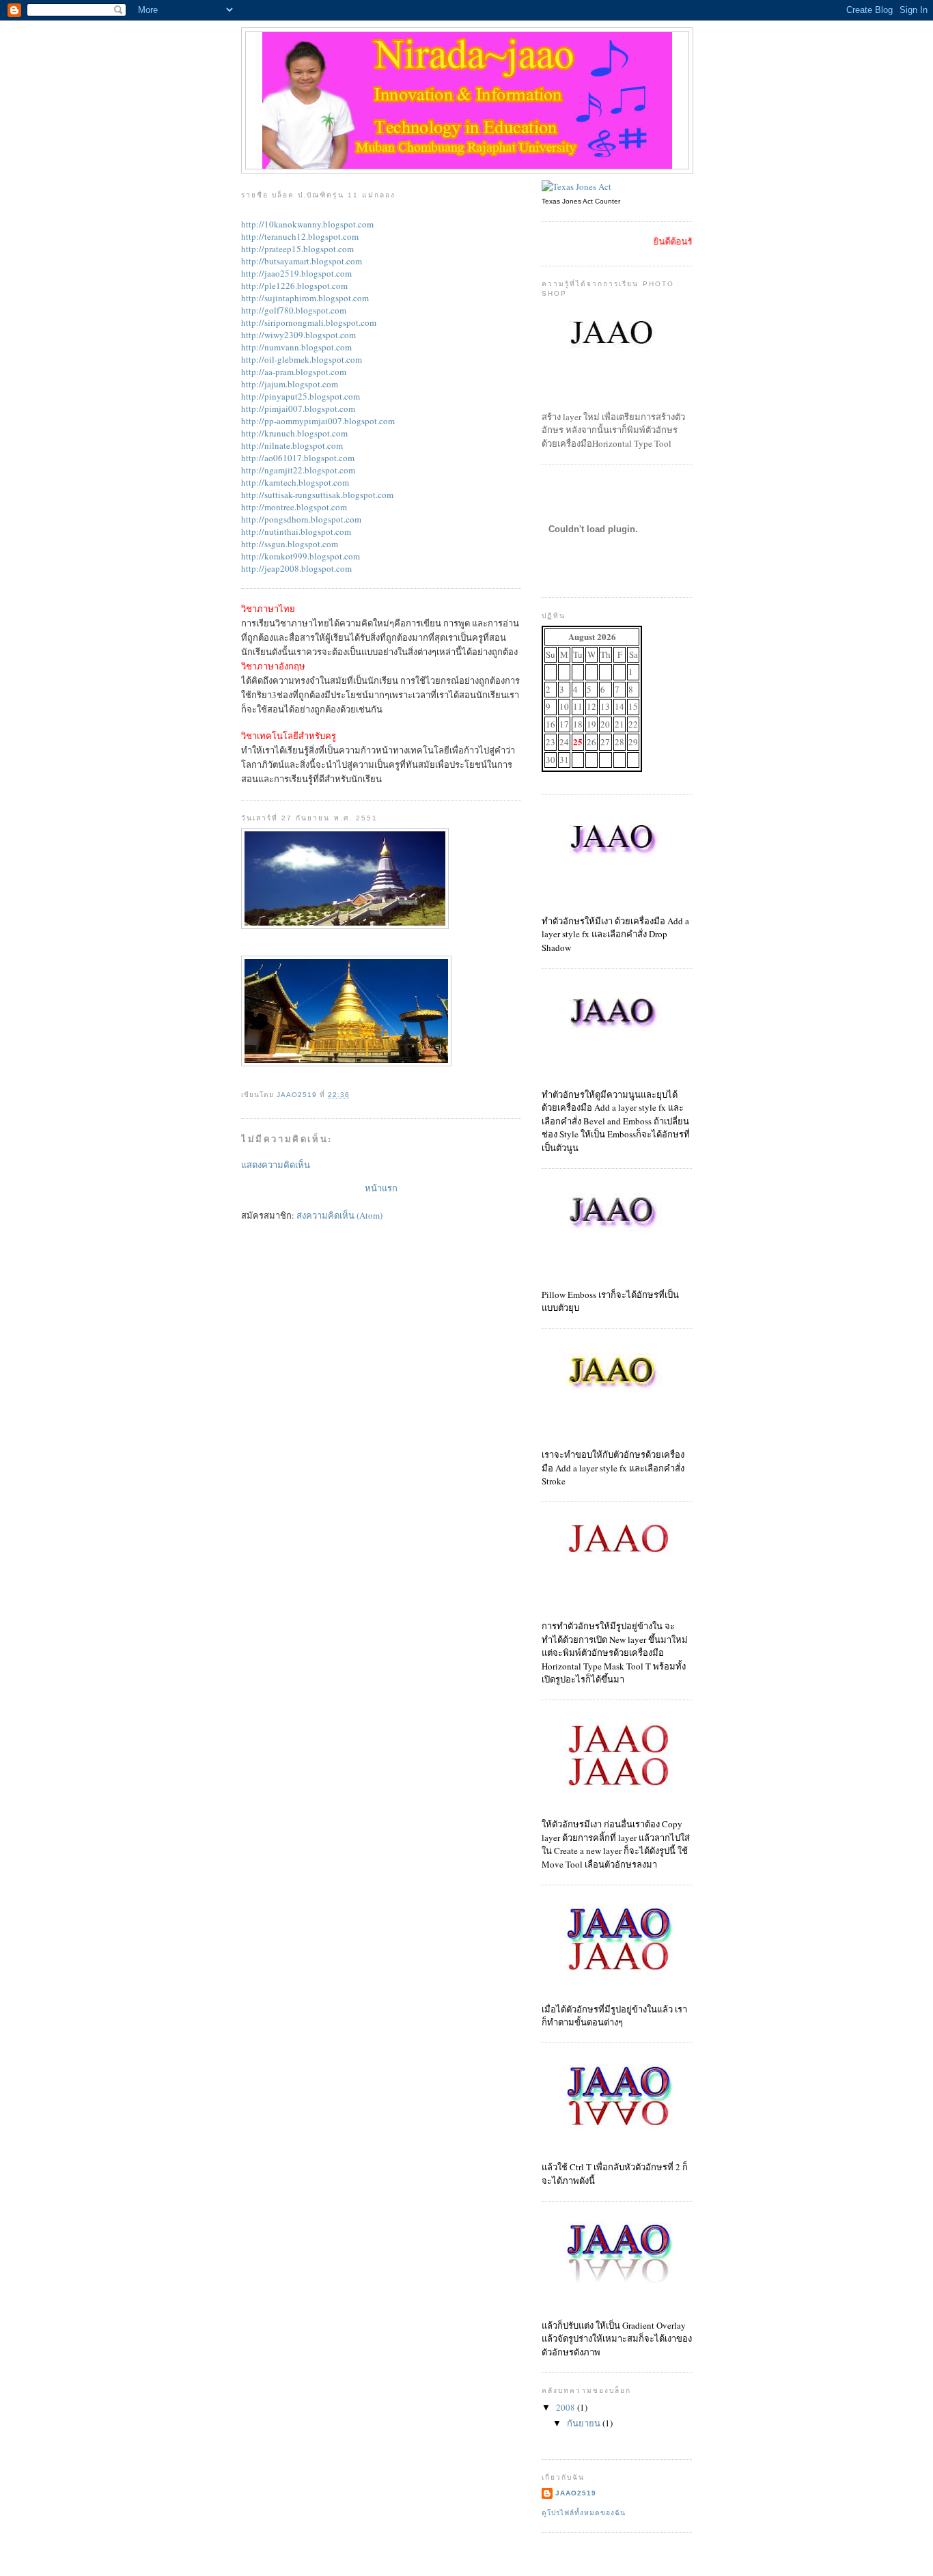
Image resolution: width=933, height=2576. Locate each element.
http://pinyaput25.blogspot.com (301, 396)
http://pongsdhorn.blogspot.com (301, 519)
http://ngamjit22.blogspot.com (298, 470)
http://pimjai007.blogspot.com (298, 408)
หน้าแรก (381, 1188)
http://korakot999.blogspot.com (301, 556)
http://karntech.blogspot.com (295, 482)
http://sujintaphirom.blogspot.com (305, 298)
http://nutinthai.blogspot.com (296, 531)
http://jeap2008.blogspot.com (296, 568)
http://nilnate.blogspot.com (292, 445)
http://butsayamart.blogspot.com (302, 261)
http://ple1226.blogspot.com (294, 286)
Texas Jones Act (567, 201)
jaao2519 (576, 2493)
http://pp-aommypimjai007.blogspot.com (318, 421)
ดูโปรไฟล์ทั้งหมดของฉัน (584, 2513)
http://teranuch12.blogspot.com (300, 236)
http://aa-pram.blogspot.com (294, 372)
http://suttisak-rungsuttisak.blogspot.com (317, 495)
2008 (567, 2407)
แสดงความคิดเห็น (276, 1165)
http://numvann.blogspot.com (296, 347)
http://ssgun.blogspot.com (290, 544)
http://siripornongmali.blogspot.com (309, 322)
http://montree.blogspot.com (294, 507)
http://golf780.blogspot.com (294, 310)
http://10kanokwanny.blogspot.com (307, 224)
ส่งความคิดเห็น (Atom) (339, 1215)
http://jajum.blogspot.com (290, 384)
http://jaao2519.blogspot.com (296, 273)
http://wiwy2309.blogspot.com (298, 335)
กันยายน (585, 2423)
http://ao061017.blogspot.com (298, 458)
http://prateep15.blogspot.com (297, 249)
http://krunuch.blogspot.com (294, 433)
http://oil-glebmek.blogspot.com (302, 359)
